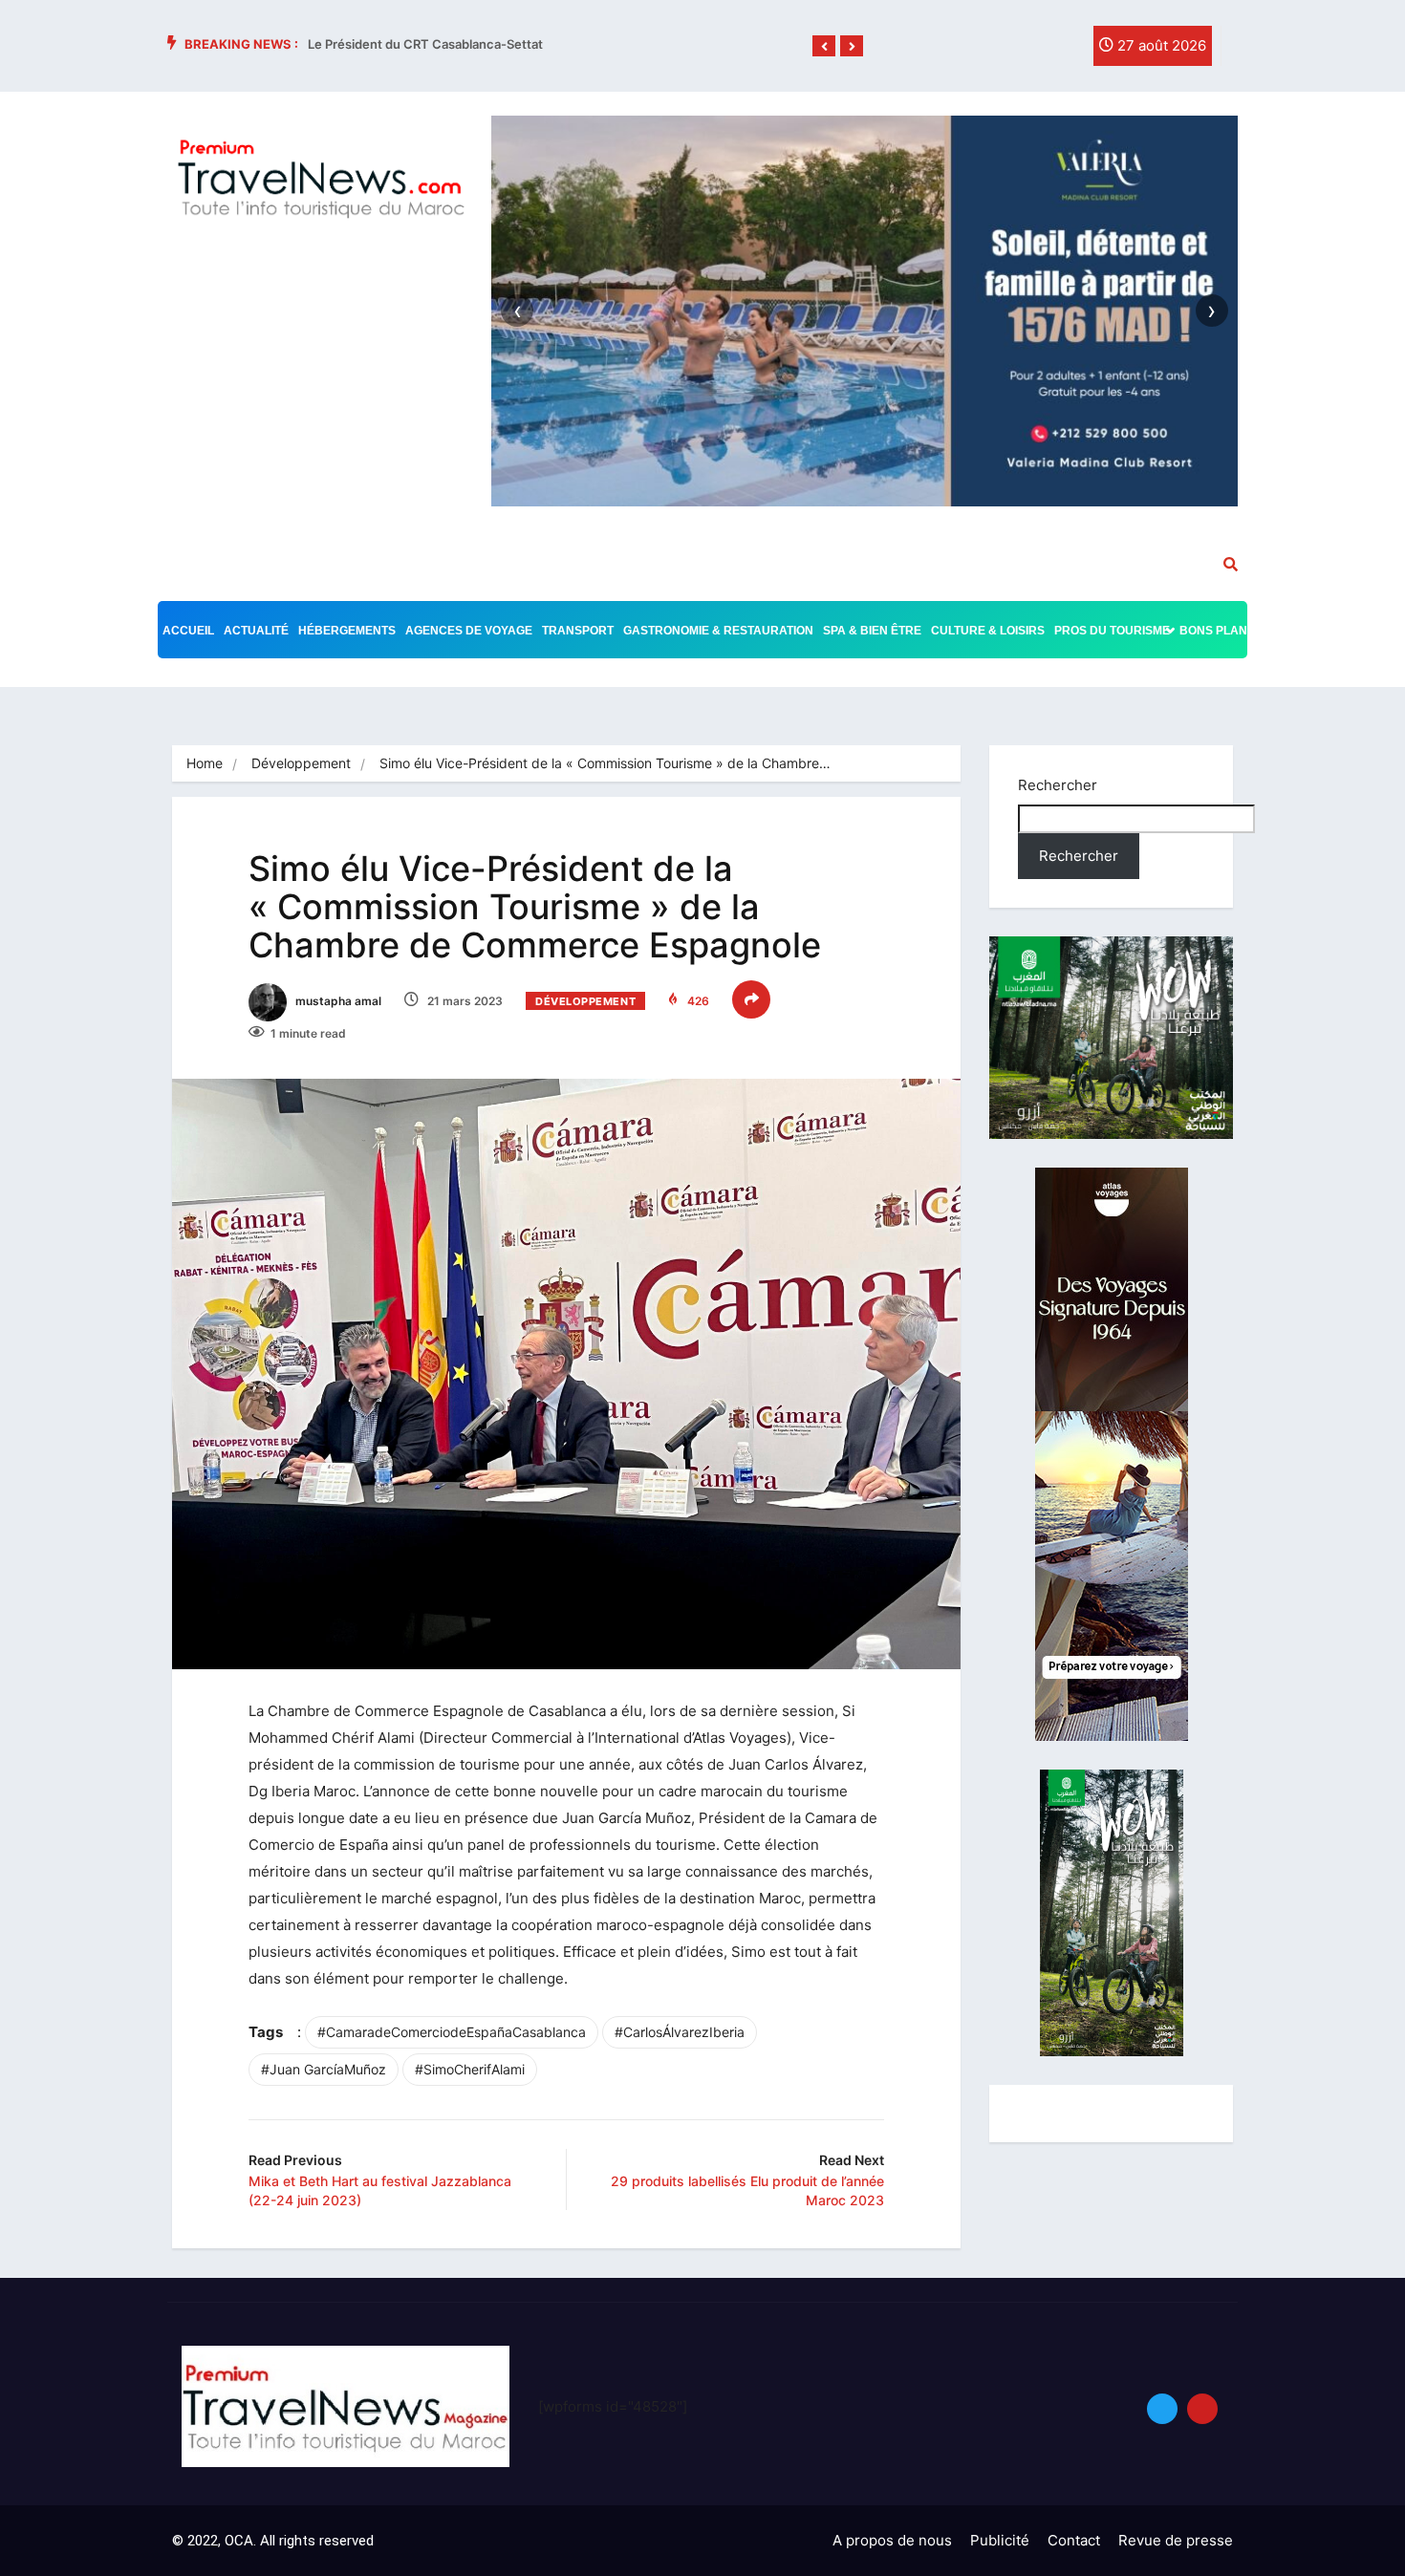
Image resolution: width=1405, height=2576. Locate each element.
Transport (578, 631)
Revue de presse (1176, 2540)
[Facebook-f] (983, 51)
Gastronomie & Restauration (718, 631)
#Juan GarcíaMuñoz (324, 2069)
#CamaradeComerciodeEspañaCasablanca (452, 2032)
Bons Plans (1217, 631)
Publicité (1000, 2540)
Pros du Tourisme (1112, 631)
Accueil (188, 631)
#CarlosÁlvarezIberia (680, 2032)
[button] (824, 47)
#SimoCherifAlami (470, 2069)
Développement (301, 763)
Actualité (256, 631)
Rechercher (1058, 785)
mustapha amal (337, 1001)
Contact (1074, 2540)
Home (205, 763)
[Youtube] (1202, 2409)
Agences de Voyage (469, 631)
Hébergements (347, 631)
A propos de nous (892, 2540)
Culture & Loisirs (988, 631)
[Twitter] (1022, 51)
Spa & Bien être (872, 631)
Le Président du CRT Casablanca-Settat (425, 44)
